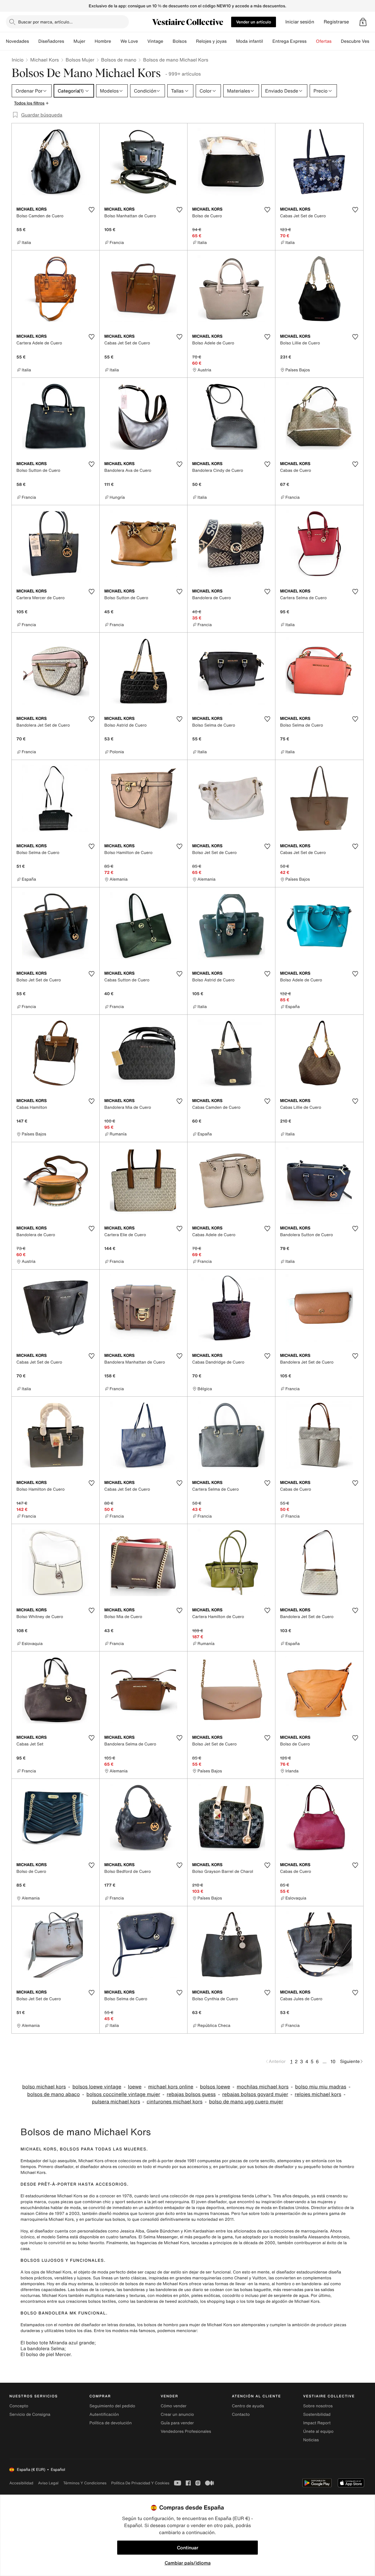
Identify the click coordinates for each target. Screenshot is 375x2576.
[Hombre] (116, 41)
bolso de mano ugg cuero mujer (246, 2102)
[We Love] (143, 41)
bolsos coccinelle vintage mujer (123, 2094)
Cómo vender (173, 2406)
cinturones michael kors (174, 2102)
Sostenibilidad (317, 2414)
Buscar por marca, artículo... (45, 22)
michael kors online (171, 2087)
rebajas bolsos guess (191, 2094)
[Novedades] (34, 41)
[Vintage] (168, 41)
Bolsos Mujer (80, 60)
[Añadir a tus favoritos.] (91, 210)
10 (333, 2061)
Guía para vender (177, 2423)
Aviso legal (48, 2483)
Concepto (19, 2406)
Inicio (18, 60)
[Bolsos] (191, 41)
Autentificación (104, 2414)
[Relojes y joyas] (231, 41)
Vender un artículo (254, 22)
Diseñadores (51, 41)
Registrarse (336, 22)
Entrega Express (290, 41)
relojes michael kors (318, 2094)
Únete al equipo (318, 2431)
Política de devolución (110, 2423)
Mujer (79, 41)
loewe (135, 2087)
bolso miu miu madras (321, 2087)
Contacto (241, 2414)
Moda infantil (250, 41)
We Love (129, 41)
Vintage (155, 41)
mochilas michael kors (263, 2087)
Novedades (17, 41)
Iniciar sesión (300, 22)
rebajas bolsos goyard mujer (255, 2094)
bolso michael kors (44, 2087)
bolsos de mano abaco (54, 2094)
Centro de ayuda (248, 2406)
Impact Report (317, 2423)
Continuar (188, 2548)
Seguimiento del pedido (112, 2406)
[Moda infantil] (268, 41)
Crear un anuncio (177, 2414)
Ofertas (324, 41)
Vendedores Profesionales (186, 2431)
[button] (363, 22)
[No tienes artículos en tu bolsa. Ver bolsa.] (363, 22)
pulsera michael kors (116, 2102)
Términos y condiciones (85, 2483)
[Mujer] (90, 41)
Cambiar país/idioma (188, 2563)
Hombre (103, 41)
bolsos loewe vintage (97, 2087)
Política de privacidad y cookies (140, 2483)
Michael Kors (45, 60)
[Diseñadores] (69, 41)
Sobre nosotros (318, 2406)
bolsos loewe (215, 2087)
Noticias (311, 2440)
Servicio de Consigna (30, 2414)
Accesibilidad (21, 2483)
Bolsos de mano (119, 60)
